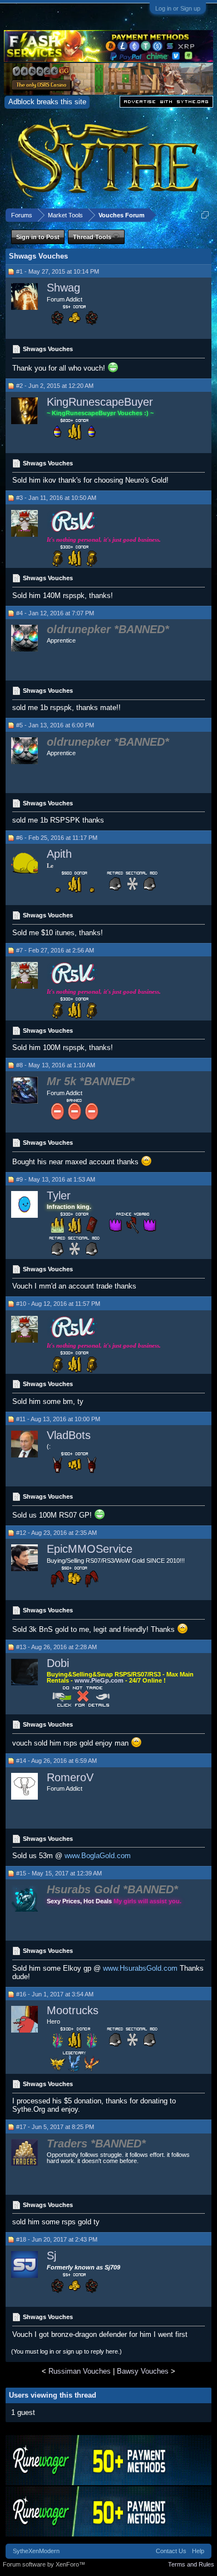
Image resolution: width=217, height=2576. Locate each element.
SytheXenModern (36, 2551)
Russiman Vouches (80, 2371)
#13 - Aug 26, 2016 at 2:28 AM (56, 1647)
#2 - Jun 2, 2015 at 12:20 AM (55, 386)
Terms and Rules (191, 2564)
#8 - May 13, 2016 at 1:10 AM (56, 1065)
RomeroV (70, 1777)
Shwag (63, 288)
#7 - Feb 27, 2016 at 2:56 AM (55, 950)
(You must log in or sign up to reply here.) (66, 2351)
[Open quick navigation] (205, 215)
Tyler (59, 1195)
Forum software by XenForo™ (44, 2564)
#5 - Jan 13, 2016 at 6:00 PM (55, 725)
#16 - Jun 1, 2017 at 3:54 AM (55, 1994)
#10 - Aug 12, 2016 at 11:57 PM (58, 1304)
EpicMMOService (90, 1549)
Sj (51, 2256)
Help (198, 2551)
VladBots (69, 1435)
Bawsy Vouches (143, 2371)
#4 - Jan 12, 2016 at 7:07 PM (55, 613)
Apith (59, 854)
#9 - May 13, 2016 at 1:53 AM (56, 1179)
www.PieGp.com (100, 1680)
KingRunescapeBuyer (100, 402)
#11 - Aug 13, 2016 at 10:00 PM (58, 1419)
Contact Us (171, 2551)
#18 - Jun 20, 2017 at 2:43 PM (57, 2239)
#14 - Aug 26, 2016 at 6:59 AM (56, 1761)
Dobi (58, 1663)
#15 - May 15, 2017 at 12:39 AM (59, 1873)
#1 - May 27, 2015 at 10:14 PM (58, 271)
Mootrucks (73, 2010)
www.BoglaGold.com (98, 1856)
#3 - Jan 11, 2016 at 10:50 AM (56, 498)
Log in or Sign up (178, 8)
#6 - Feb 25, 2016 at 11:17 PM (57, 838)
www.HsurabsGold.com (140, 1968)
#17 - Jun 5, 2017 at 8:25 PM (55, 2127)
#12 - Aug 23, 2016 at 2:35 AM (56, 1533)
